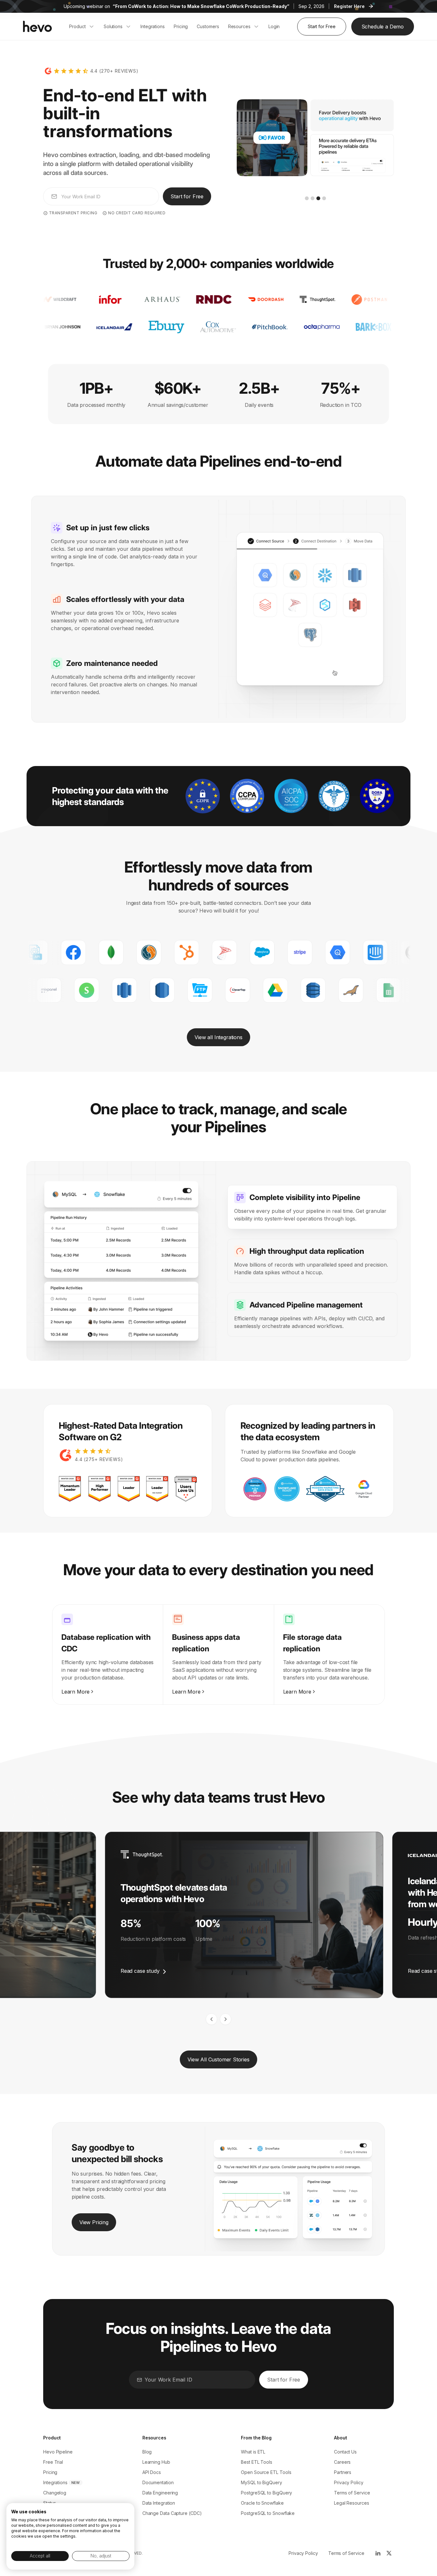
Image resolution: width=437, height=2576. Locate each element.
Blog (147, 2452)
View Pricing (94, 2222)
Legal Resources (352, 2503)
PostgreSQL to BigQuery (266, 2493)
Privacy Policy (349, 2482)
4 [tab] (324, 198)
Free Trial (53, 2462)
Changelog (55, 2493)
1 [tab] (307, 198)
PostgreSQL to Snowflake (268, 2513)
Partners (343, 2472)
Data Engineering (160, 2493)
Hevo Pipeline (58, 2452)
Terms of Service (352, 2493)
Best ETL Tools (257, 2462)
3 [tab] (318, 198)
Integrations (55, 2482)
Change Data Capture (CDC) (172, 2513)
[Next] (226, 2019)
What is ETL (253, 2452)
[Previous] (211, 2019)
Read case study (140, 1971)
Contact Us (345, 2452)
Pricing (50, 2472)
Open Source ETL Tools (266, 2472)
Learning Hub (156, 2462)
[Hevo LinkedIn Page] (377, 2553)
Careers (342, 2462)
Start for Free (322, 26)
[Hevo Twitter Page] (389, 2553)
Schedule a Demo (383, 27)
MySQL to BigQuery (262, 2482)
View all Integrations (218, 1037)
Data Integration (159, 2503)
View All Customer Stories (219, 2059)
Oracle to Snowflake (262, 2503)
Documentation (158, 2482)
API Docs (152, 2472)
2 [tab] (313, 198)
